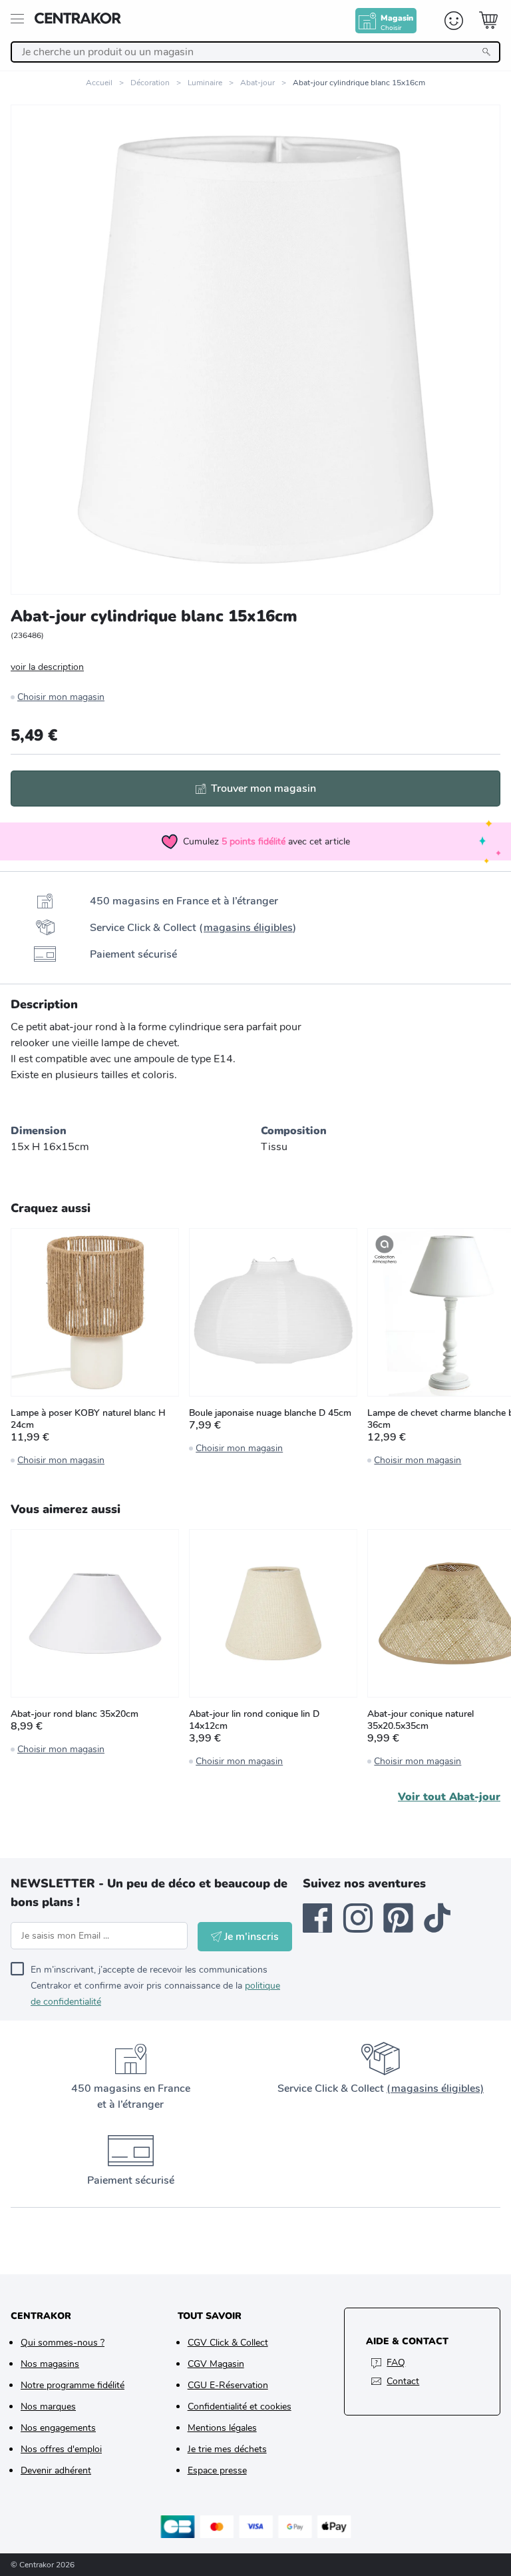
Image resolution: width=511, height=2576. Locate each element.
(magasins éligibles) (435, 2089)
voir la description (47, 667)
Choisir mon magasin (61, 697)
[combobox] (255, 52)
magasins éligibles (248, 928)
